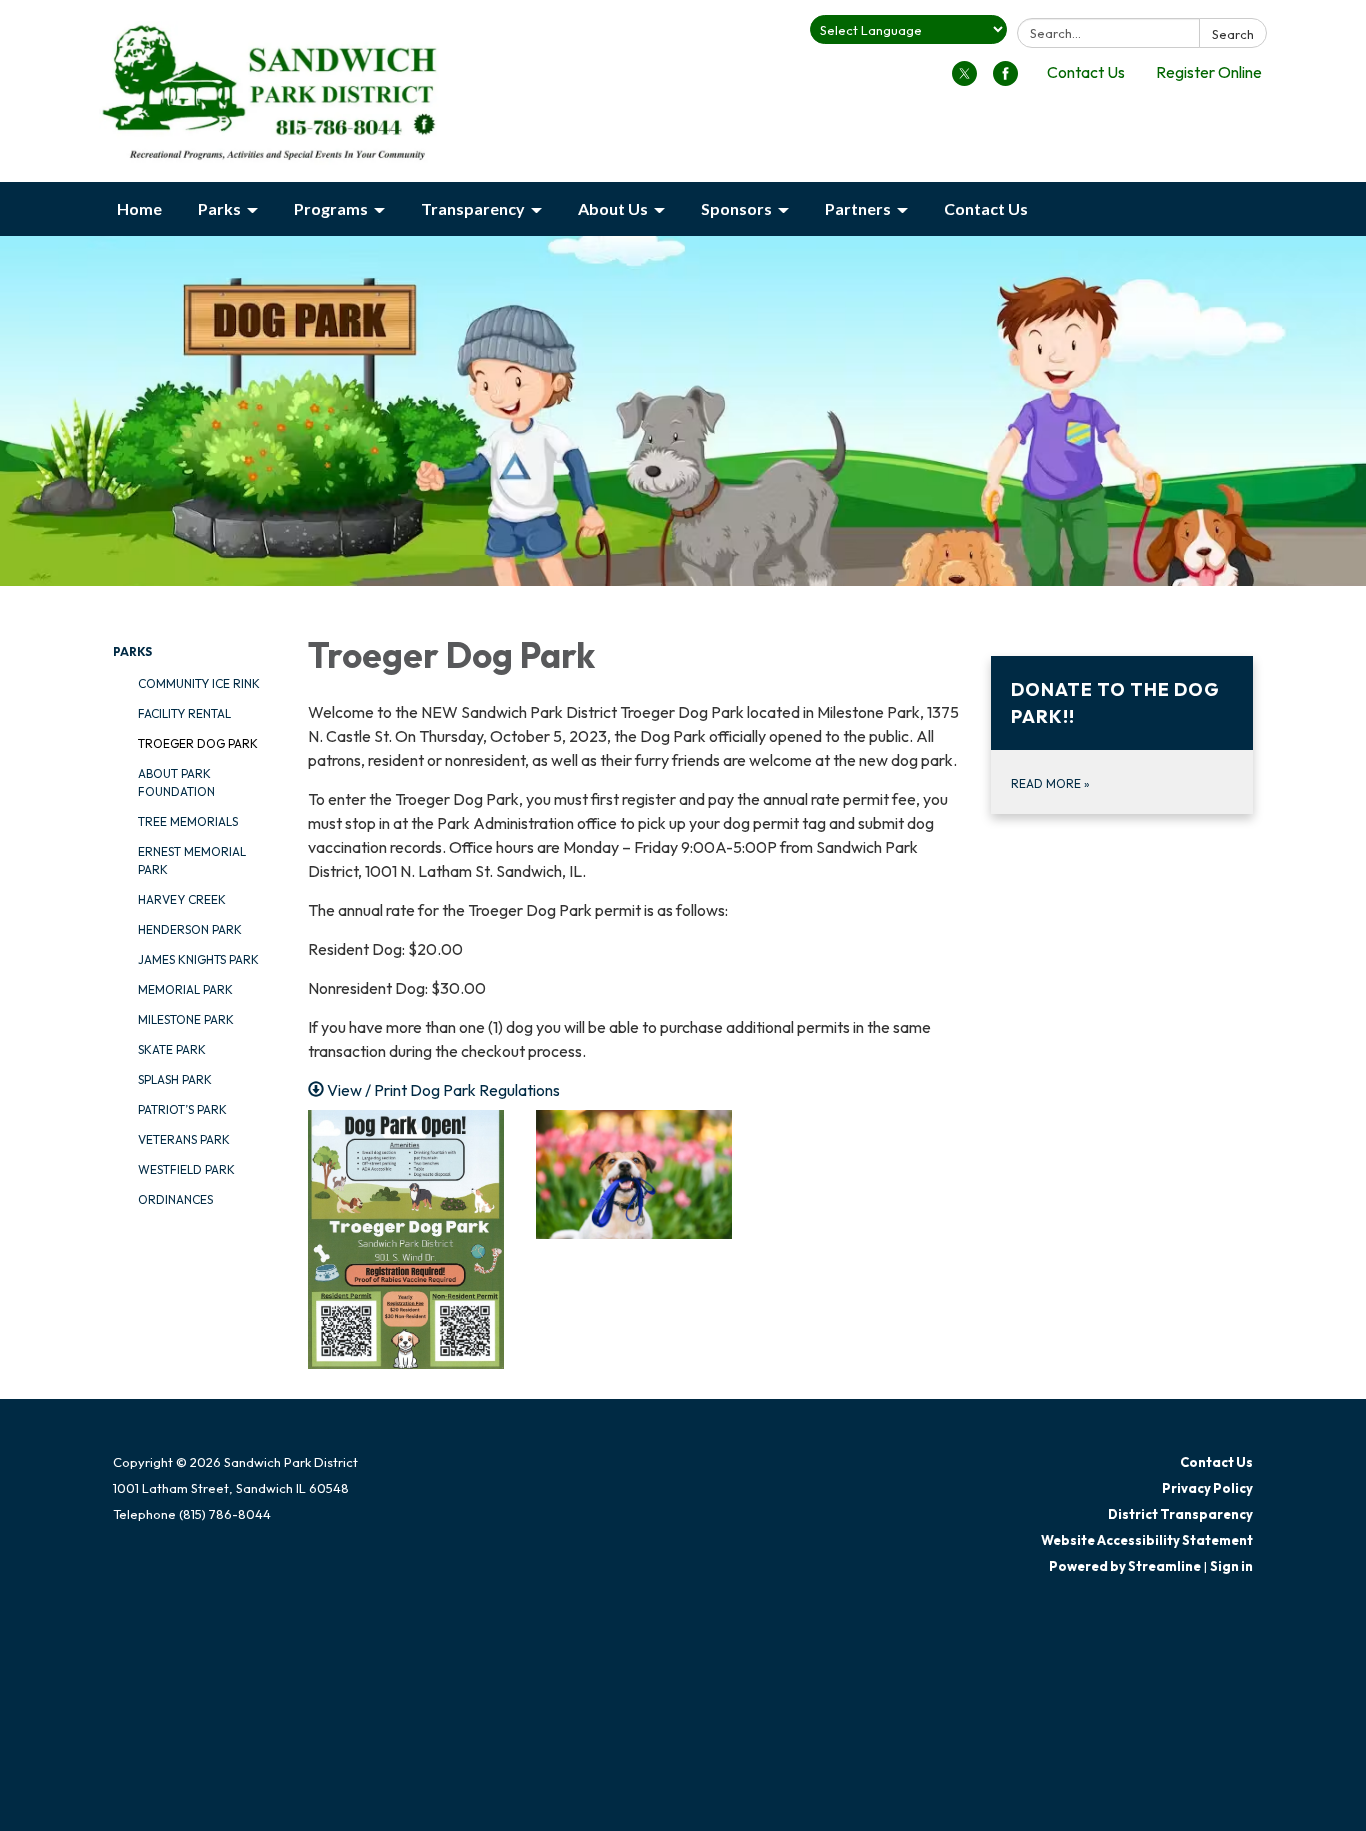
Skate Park (172, 1049)
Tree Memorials (188, 821)
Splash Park (175, 1079)
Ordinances (175, 1199)
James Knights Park (198, 959)
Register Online (1209, 72)
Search (1233, 34)
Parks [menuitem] (219, 208)
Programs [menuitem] (331, 208)
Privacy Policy (1207, 1488)
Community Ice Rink (199, 683)
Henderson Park (190, 929)
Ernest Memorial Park (192, 860)
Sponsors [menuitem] (736, 208)
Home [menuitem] (139, 208)
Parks (132, 651)
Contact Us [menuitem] (986, 208)
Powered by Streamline (1125, 1566)
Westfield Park (186, 1169)
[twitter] (964, 80)
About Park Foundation (176, 782)
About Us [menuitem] (613, 208)
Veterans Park (184, 1139)
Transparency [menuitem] (473, 208)
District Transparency (1180, 1514)
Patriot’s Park (182, 1109)
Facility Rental (184, 713)
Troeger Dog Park (198, 743)
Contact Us (1086, 72)
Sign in (1231, 1566)
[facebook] (1005, 80)
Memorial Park (185, 989)
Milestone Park (186, 1019)
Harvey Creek (182, 899)
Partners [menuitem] (858, 208)
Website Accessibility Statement (1147, 1540)
